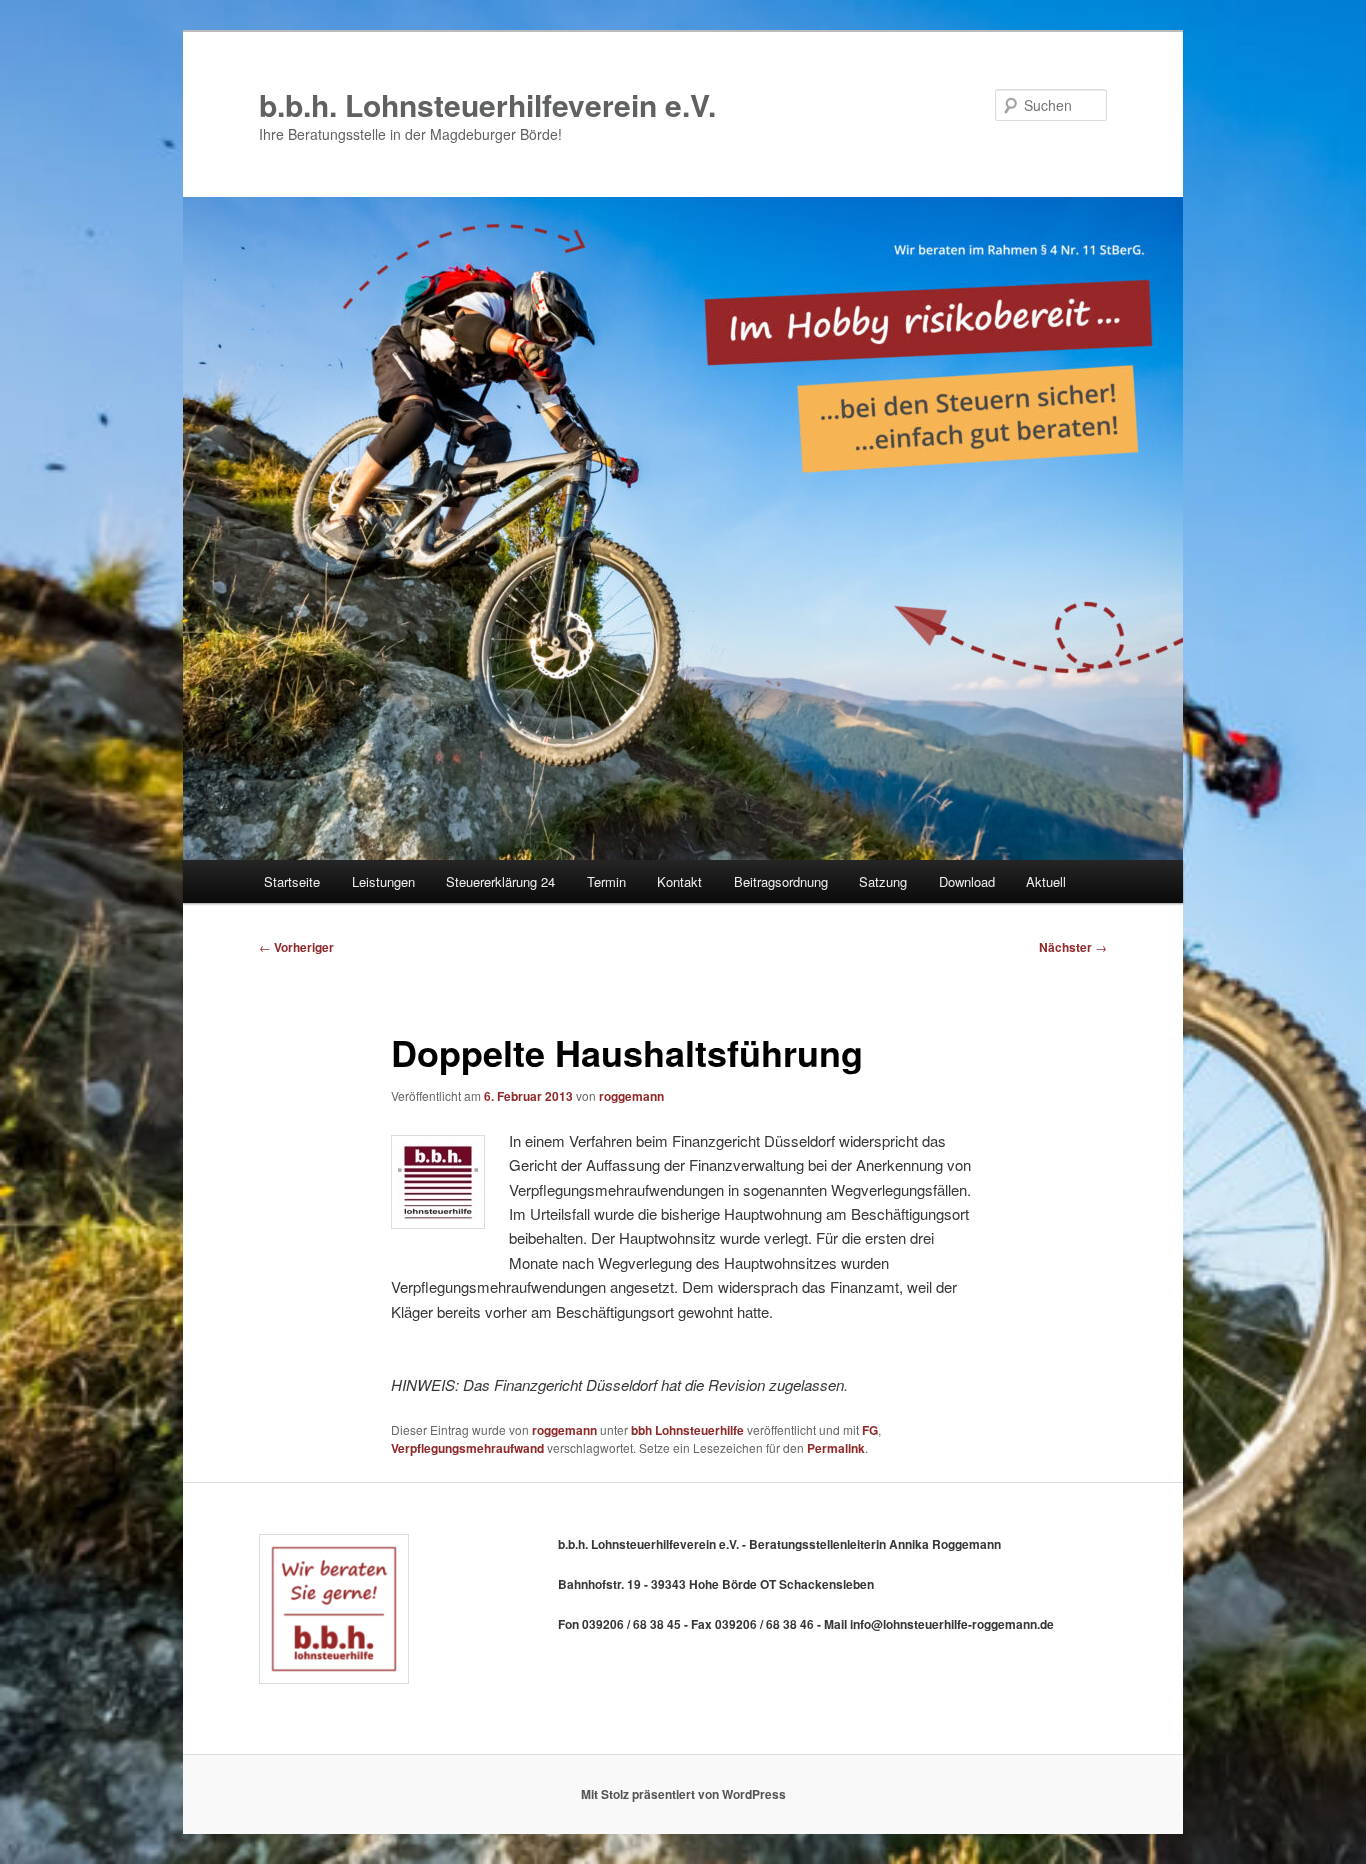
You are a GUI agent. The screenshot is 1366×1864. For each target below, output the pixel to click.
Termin (606, 881)
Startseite (292, 881)
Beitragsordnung (781, 881)
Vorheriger (296, 947)
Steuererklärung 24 (500, 881)
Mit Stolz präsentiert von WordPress (683, 1794)
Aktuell (1046, 881)
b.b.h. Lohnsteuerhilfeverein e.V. (487, 104)
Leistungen (383, 881)
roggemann (631, 1096)
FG (870, 1430)
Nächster (1073, 947)
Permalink (836, 1448)
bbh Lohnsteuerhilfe (687, 1430)
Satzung (883, 881)
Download (967, 881)
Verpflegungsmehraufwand (467, 1448)
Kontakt (679, 881)
